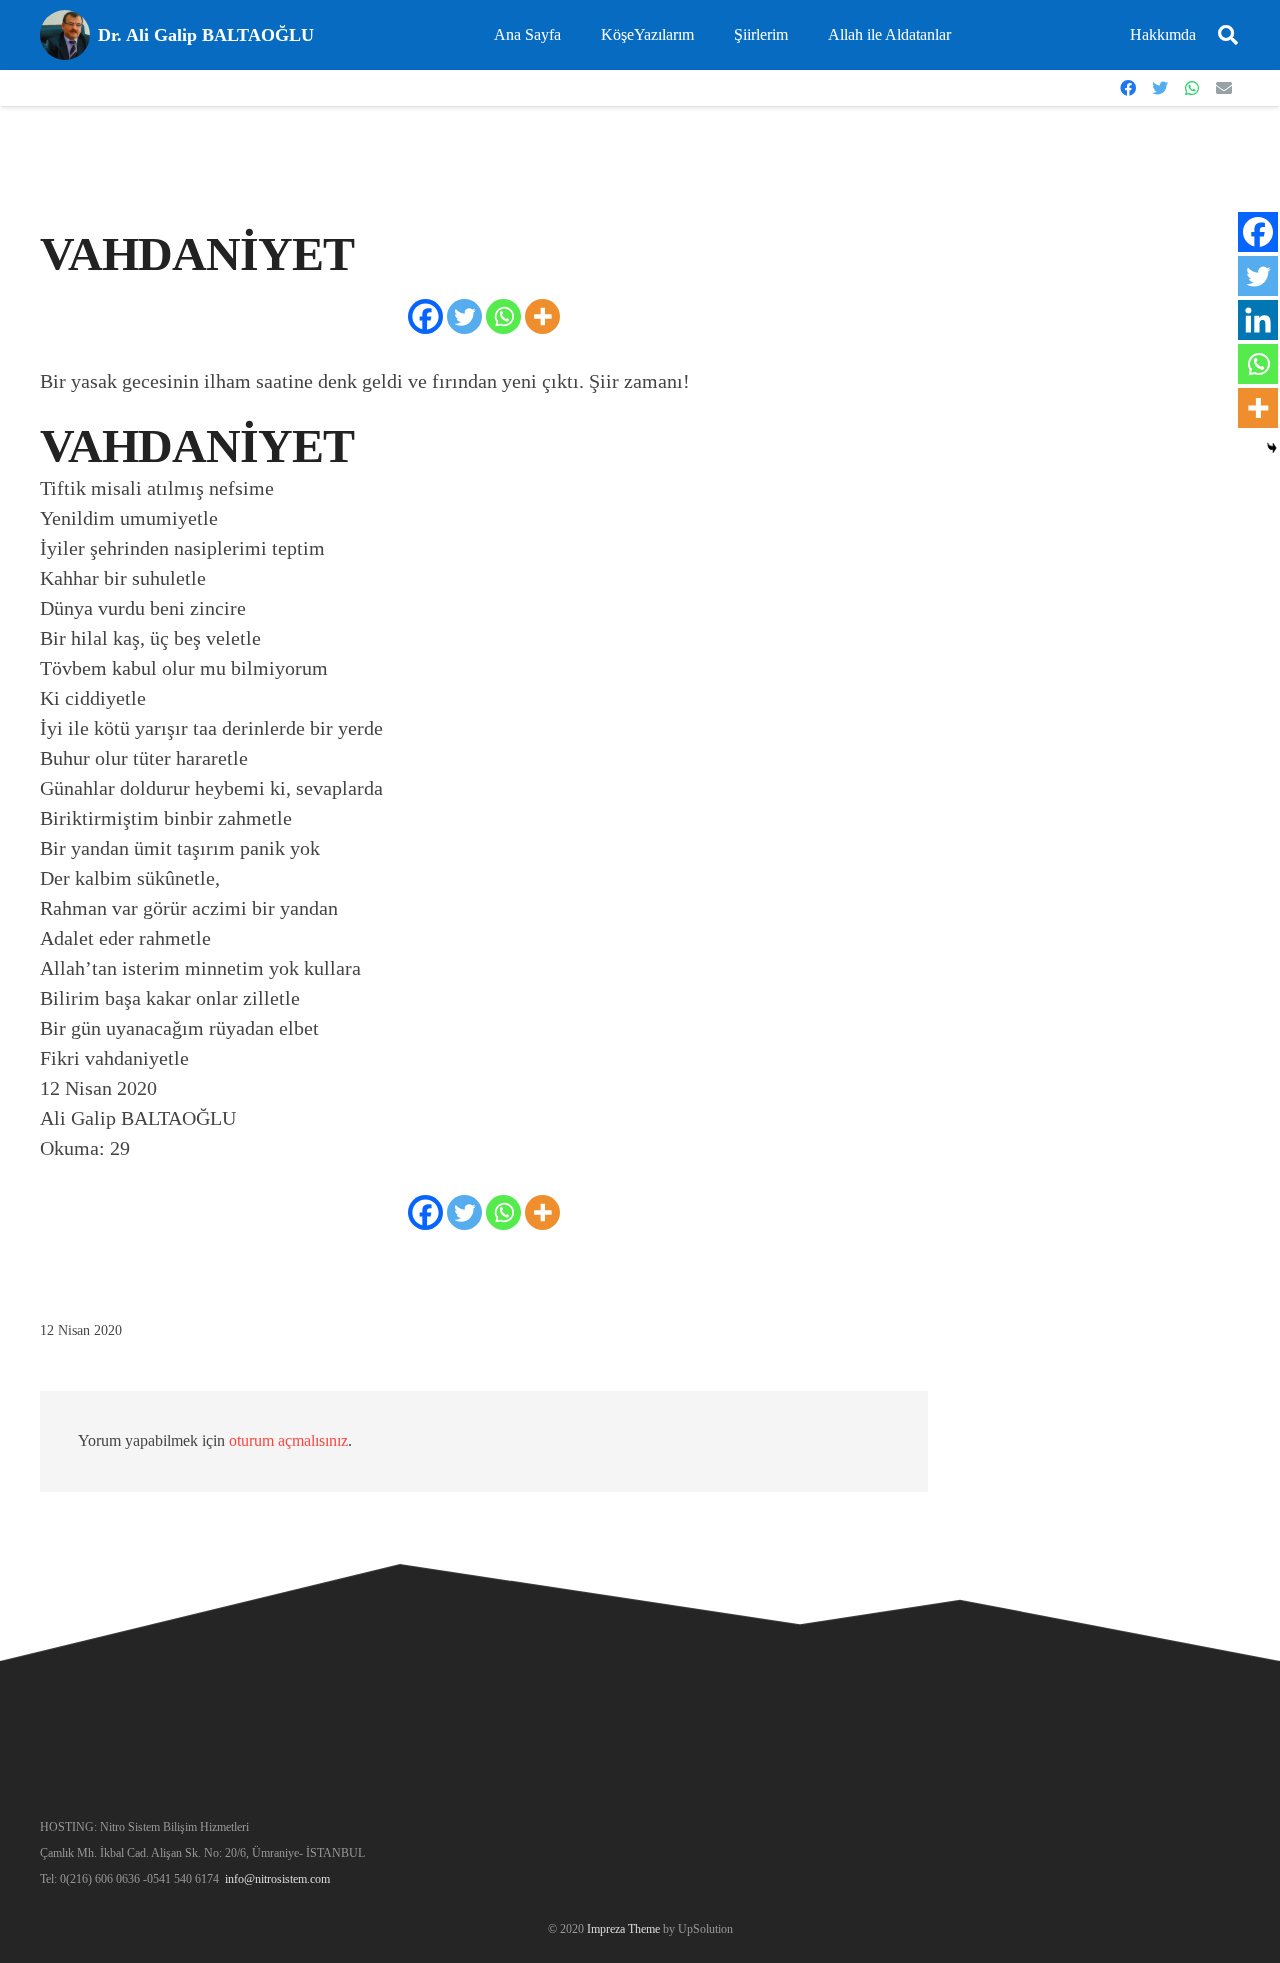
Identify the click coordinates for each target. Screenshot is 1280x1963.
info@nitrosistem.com (277, 1879)
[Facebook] (1128, 88)
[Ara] (1228, 35)
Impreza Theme (623, 1929)
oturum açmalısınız (288, 1440)
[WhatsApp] (1192, 88)
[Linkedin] (1258, 320)
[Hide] (1272, 448)
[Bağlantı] (65, 35)
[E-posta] (1224, 88)
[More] (542, 316)
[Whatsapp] (503, 316)
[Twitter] (1160, 88)
